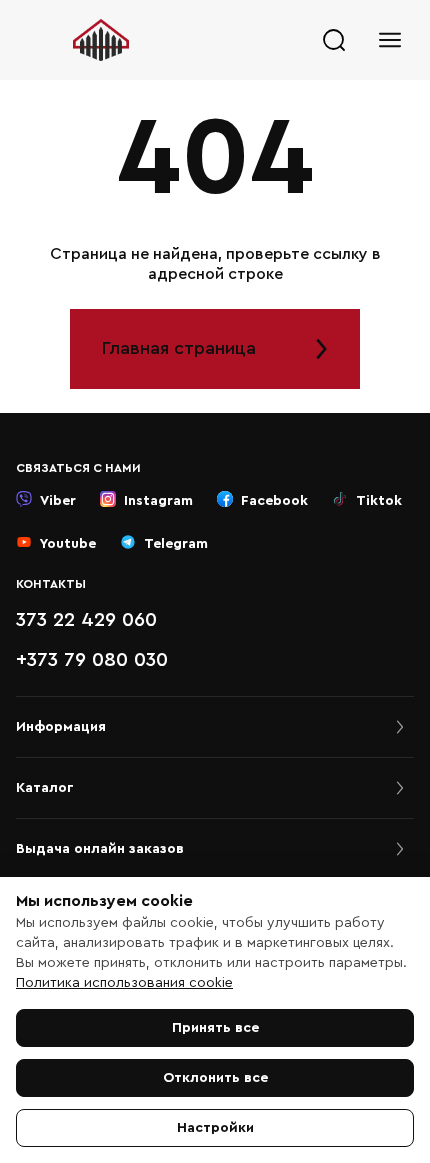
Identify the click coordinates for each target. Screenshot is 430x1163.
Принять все (215, 1028)
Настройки (215, 1128)
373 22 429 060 (86, 620)
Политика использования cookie (124, 983)
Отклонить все (215, 1078)
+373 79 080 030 (92, 660)
